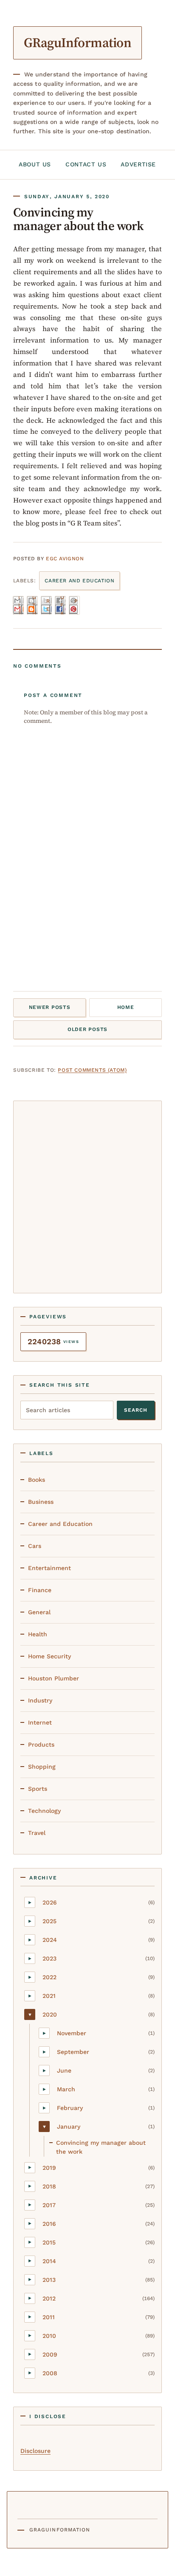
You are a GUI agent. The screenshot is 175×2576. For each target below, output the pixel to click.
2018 (49, 2186)
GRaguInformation (78, 42)
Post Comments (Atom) (92, 1070)
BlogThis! (34, 605)
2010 (49, 2336)
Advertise (138, 164)
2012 (49, 2298)
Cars (35, 1546)
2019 (49, 2168)
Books (37, 1480)
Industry (40, 1700)
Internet (40, 1722)
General (39, 1612)
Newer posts (50, 1007)
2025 (49, 1921)
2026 (50, 1902)
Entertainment (49, 1568)
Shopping (42, 1767)
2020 (50, 2014)
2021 (49, 1996)
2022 (49, 1977)
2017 (49, 2205)
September (73, 2052)
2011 (49, 2317)
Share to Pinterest (76, 605)
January (69, 2127)
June (64, 2070)
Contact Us (86, 164)
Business (41, 1502)
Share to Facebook (62, 605)
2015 (49, 2242)
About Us (35, 164)
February (70, 2108)
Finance (40, 1590)
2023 (49, 1958)
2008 (50, 2373)
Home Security (49, 1656)
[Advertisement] (87, 1195)
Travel (37, 1833)
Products (41, 1744)
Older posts (87, 1029)
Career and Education (79, 581)
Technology (44, 1811)
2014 (49, 2261)
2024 (50, 1940)
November (72, 2033)
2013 (49, 2280)
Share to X (48, 605)
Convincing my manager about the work (101, 2147)
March (66, 2089)
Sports (38, 1789)
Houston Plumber (54, 1678)
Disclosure (35, 2451)
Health (38, 1634)
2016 (49, 2224)
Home (126, 1007)
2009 (50, 2354)
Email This (21, 605)
